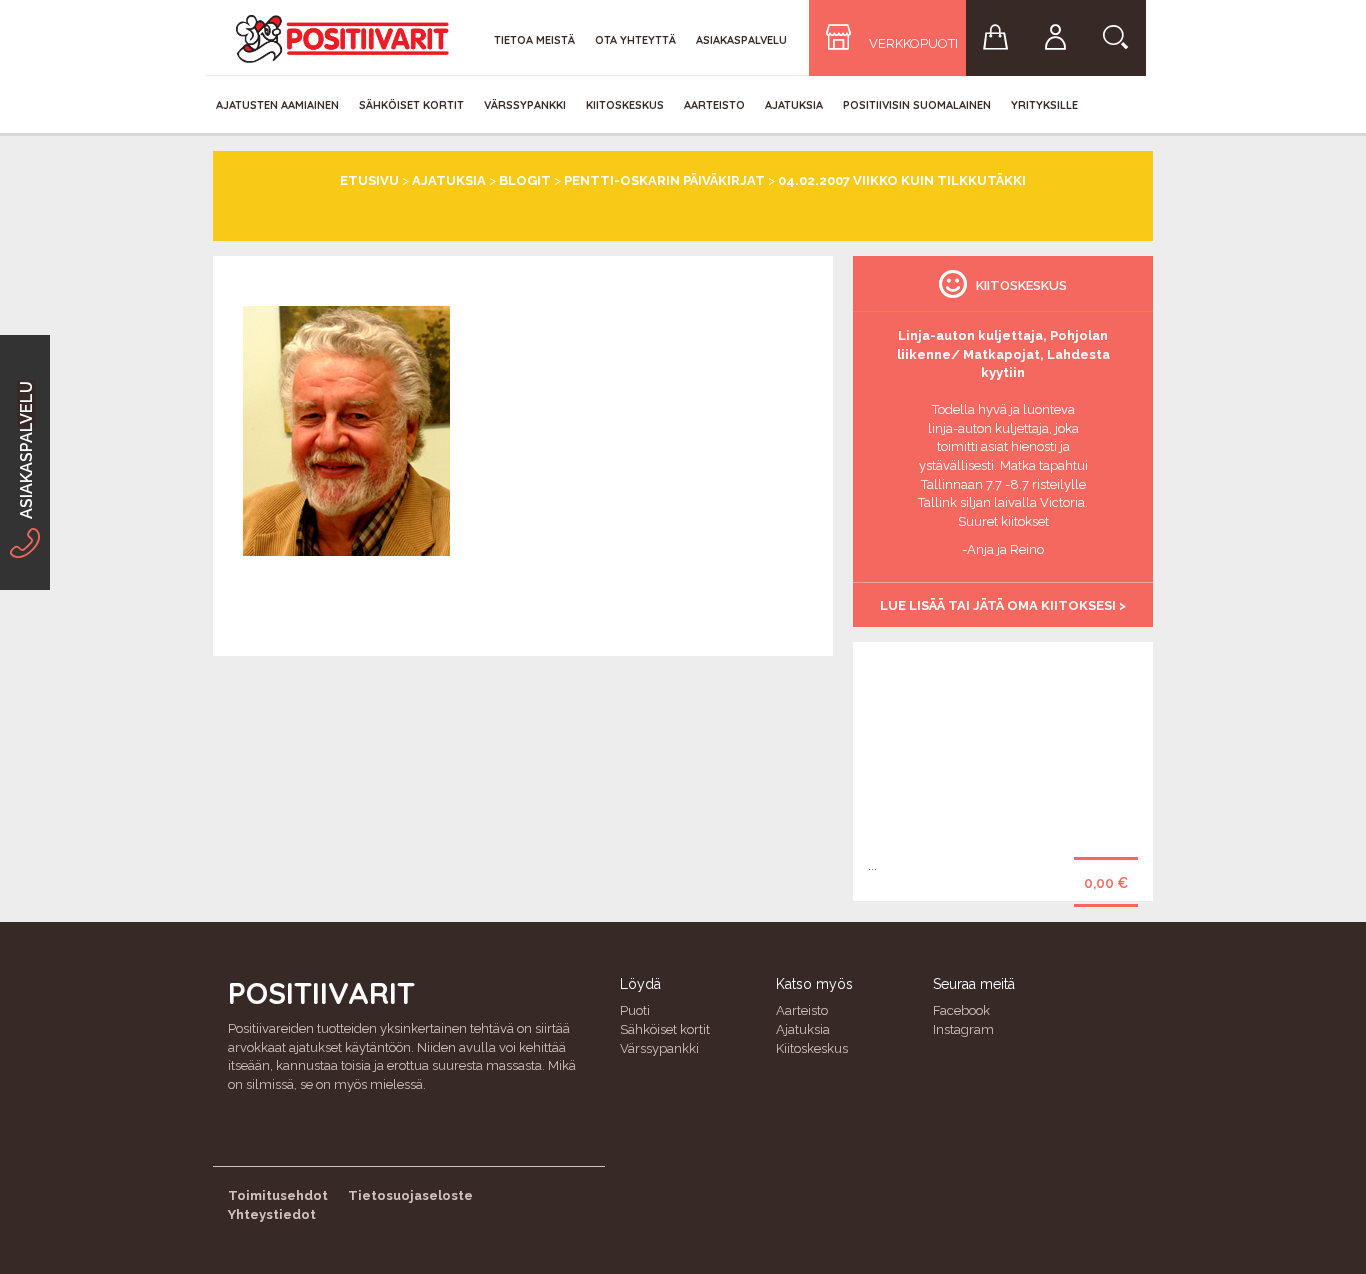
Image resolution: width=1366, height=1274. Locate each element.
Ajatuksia (794, 105)
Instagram (963, 1029)
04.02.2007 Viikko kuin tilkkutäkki (902, 180)
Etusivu (369, 180)
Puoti (635, 1010)
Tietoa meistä (534, 40)
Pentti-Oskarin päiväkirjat (664, 180)
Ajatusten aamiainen (277, 105)
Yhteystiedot (272, 1214)
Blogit (525, 180)
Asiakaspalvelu (741, 40)
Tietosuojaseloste (410, 1195)
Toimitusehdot (278, 1195)
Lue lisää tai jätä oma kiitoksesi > (1003, 605)
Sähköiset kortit (411, 105)
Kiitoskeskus (625, 105)
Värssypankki (525, 105)
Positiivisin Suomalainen (917, 105)
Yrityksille (1044, 105)
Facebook (961, 1010)
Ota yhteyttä (635, 40)
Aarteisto (714, 105)
